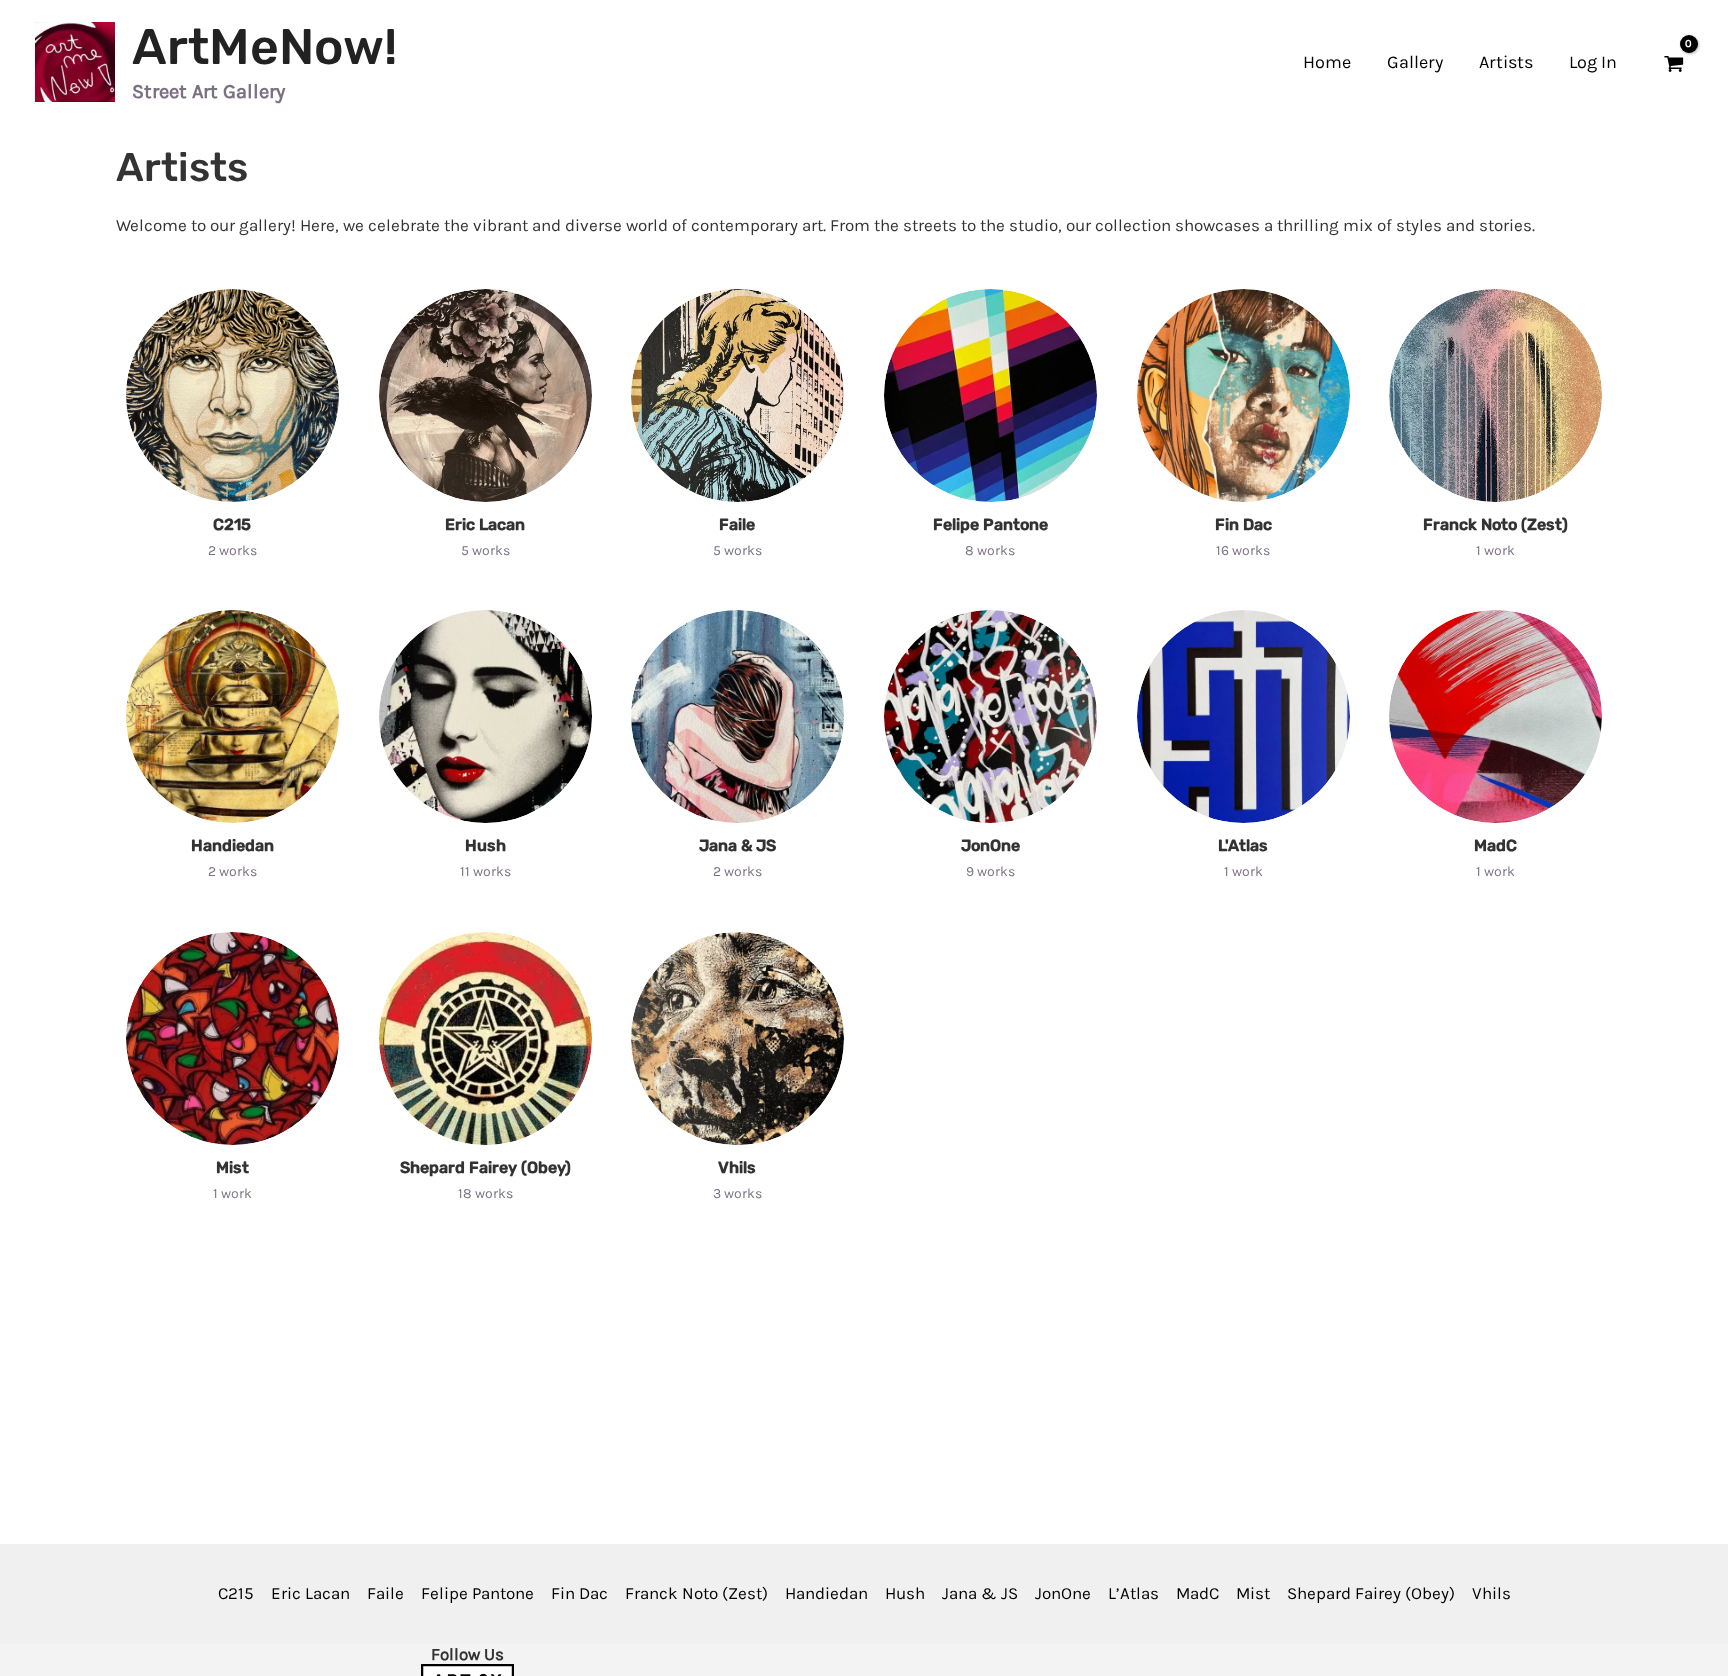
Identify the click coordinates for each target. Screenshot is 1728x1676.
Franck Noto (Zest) (1495, 525)
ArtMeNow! (264, 47)
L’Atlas (1133, 1593)
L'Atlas (1243, 846)
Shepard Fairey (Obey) (484, 1167)
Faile (738, 525)
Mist (232, 1167)
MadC (1495, 846)
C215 (232, 525)
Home (1327, 62)
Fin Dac (1242, 525)
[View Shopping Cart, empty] (1674, 62)
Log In (1593, 62)
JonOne (990, 846)
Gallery (1415, 62)
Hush (484, 846)
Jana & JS (737, 846)
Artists (1506, 62)
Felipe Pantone (990, 525)
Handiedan (232, 846)
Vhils (738, 1167)
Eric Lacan (485, 525)
